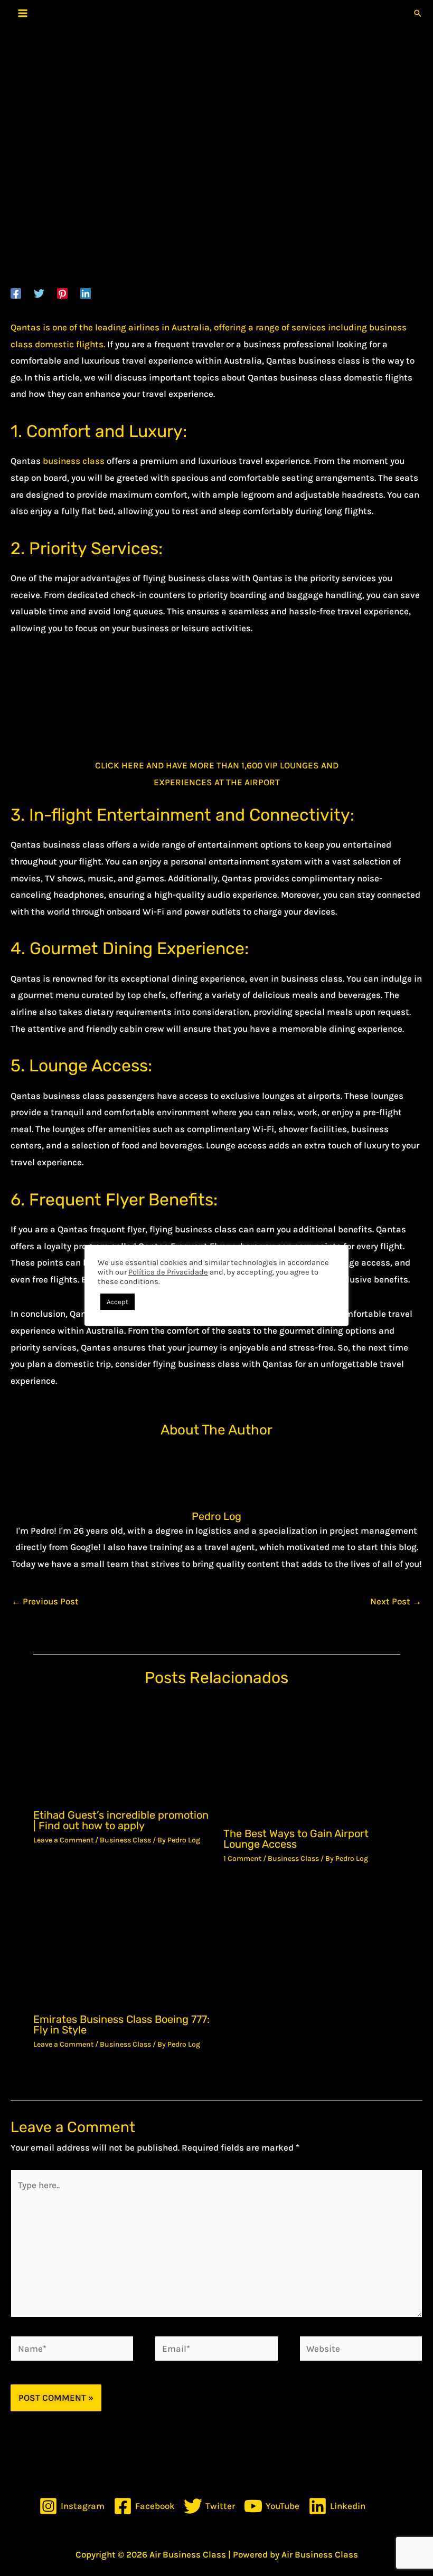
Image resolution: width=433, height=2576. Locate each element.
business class (74, 461)
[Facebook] (16, 293)
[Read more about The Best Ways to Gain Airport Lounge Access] (312, 1759)
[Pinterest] (62, 293)
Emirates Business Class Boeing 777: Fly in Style (121, 2024)
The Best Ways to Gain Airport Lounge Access (296, 1839)
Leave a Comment (63, 1840)
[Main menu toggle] (23, 13)
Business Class (125, 1840)
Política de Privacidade (168, 1272)
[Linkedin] (86, 293)
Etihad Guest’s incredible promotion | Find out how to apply (121, 1820)
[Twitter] (39, 293)
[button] (418, 13)
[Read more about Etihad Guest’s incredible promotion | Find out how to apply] (122, 1750)
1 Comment (242, 1859)
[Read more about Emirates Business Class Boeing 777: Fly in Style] (122, 1945)
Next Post (396, 1601)
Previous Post (45, 1601)
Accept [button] (117, 1302)
